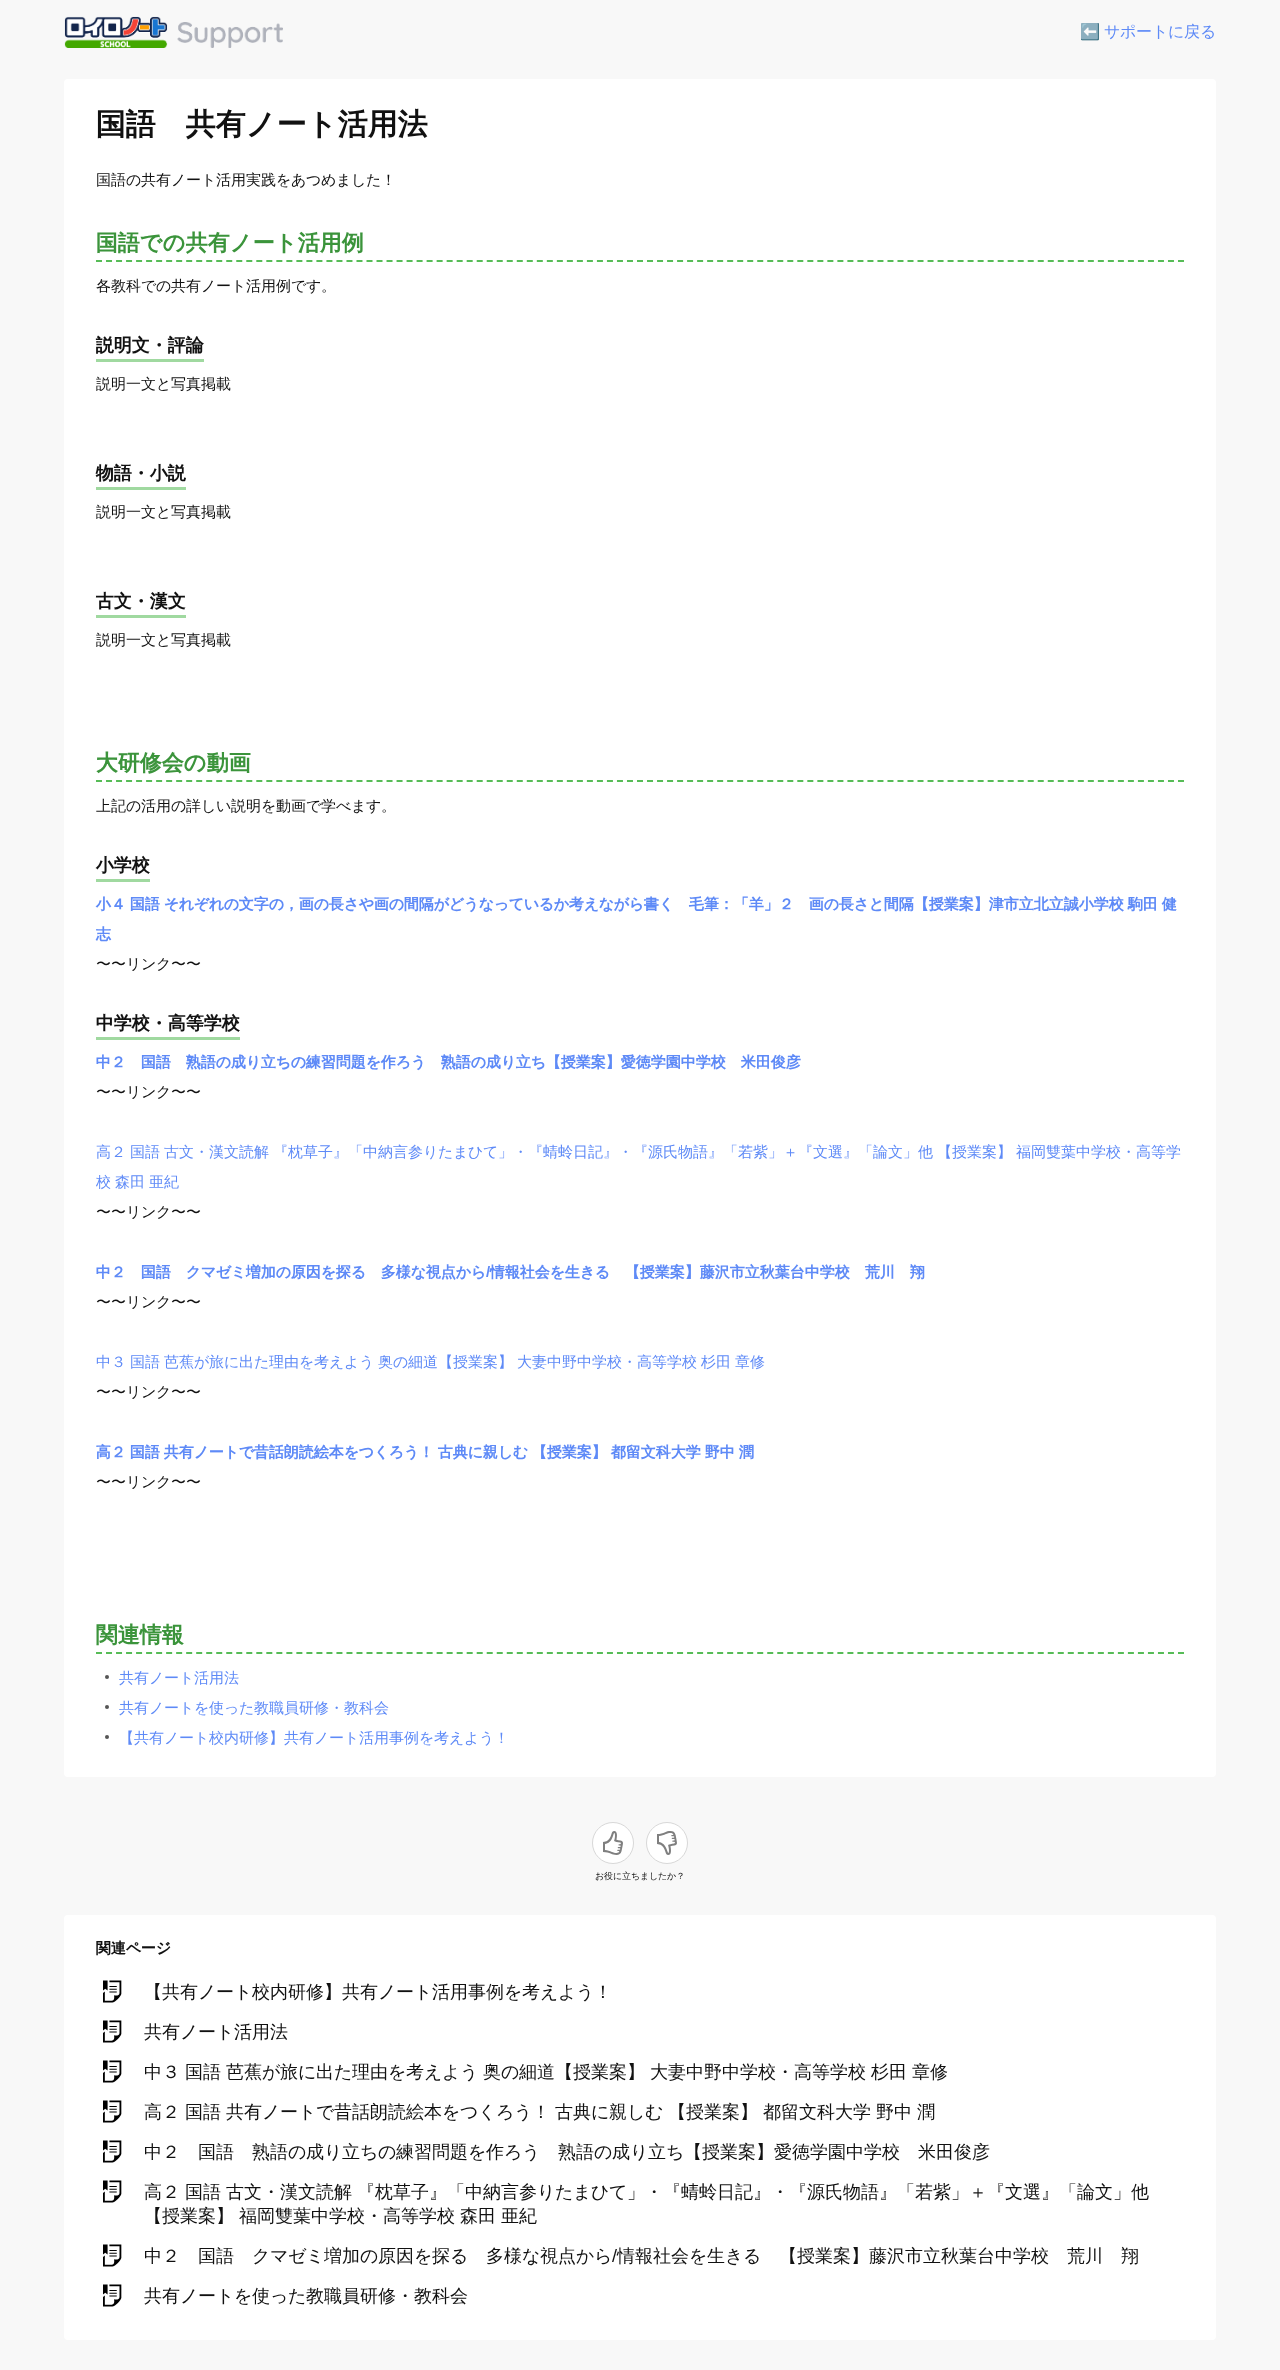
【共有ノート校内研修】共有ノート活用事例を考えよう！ (314, 1737)
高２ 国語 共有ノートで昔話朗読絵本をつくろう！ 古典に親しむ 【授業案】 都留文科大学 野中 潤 (425, 1451)
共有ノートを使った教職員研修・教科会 (254, 1707)
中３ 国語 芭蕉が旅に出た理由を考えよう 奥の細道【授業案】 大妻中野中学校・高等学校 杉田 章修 (430, 1361)
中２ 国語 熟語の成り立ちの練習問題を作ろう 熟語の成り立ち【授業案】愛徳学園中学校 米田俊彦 (448, 1061)
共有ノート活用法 (179, 1677)
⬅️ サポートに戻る (1148, 31)
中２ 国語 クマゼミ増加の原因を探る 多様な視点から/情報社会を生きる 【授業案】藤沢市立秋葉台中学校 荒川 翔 (510, 1271)
